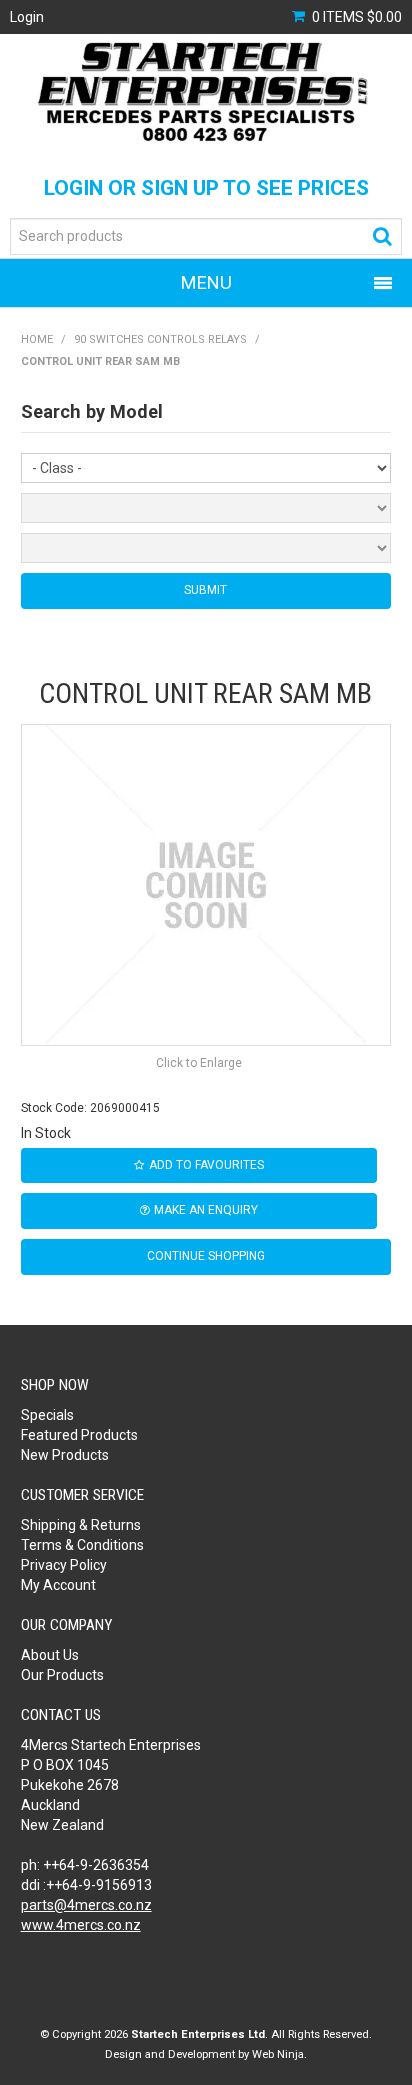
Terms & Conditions (82, 1545)
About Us (50, 1655)
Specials (47, 1415)
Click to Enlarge (199, 1063)
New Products (65, 1455)
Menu (206, 282)
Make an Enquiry (206, 1210)
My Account (58, 1585)
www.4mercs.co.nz (81, 1925)
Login (27, 17)
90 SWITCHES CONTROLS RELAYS (160, 339)
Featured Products (79, 1435)
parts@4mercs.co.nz (86, 1905)
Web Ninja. (279, 2054)
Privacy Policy (64, 1565)
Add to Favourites (206, 1165)
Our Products (62, 1675)
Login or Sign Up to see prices (206, 188)
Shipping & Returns (81, 1525)
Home (37, 339)
